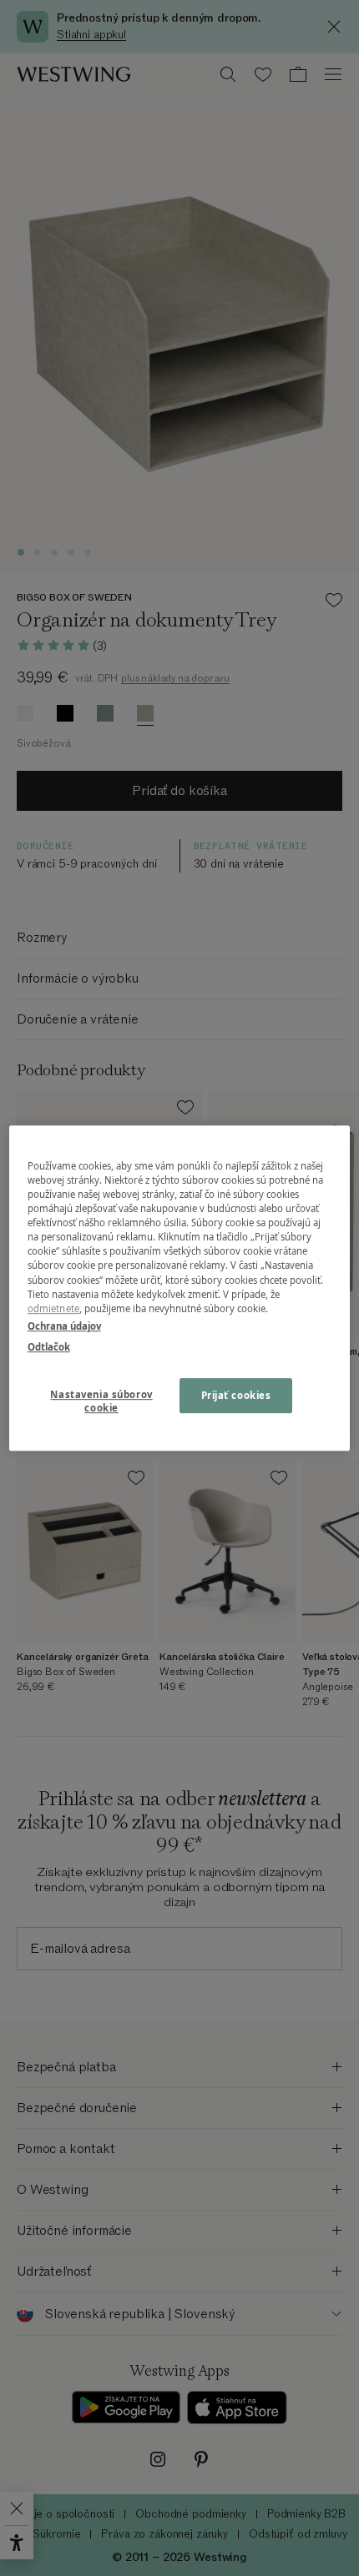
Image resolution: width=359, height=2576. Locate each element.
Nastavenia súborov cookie (101, 1401)
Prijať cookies (236, 1395)
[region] (180, 1288)
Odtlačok (49, 1347)
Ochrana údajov (64, 1326)
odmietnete (53, 1308)
